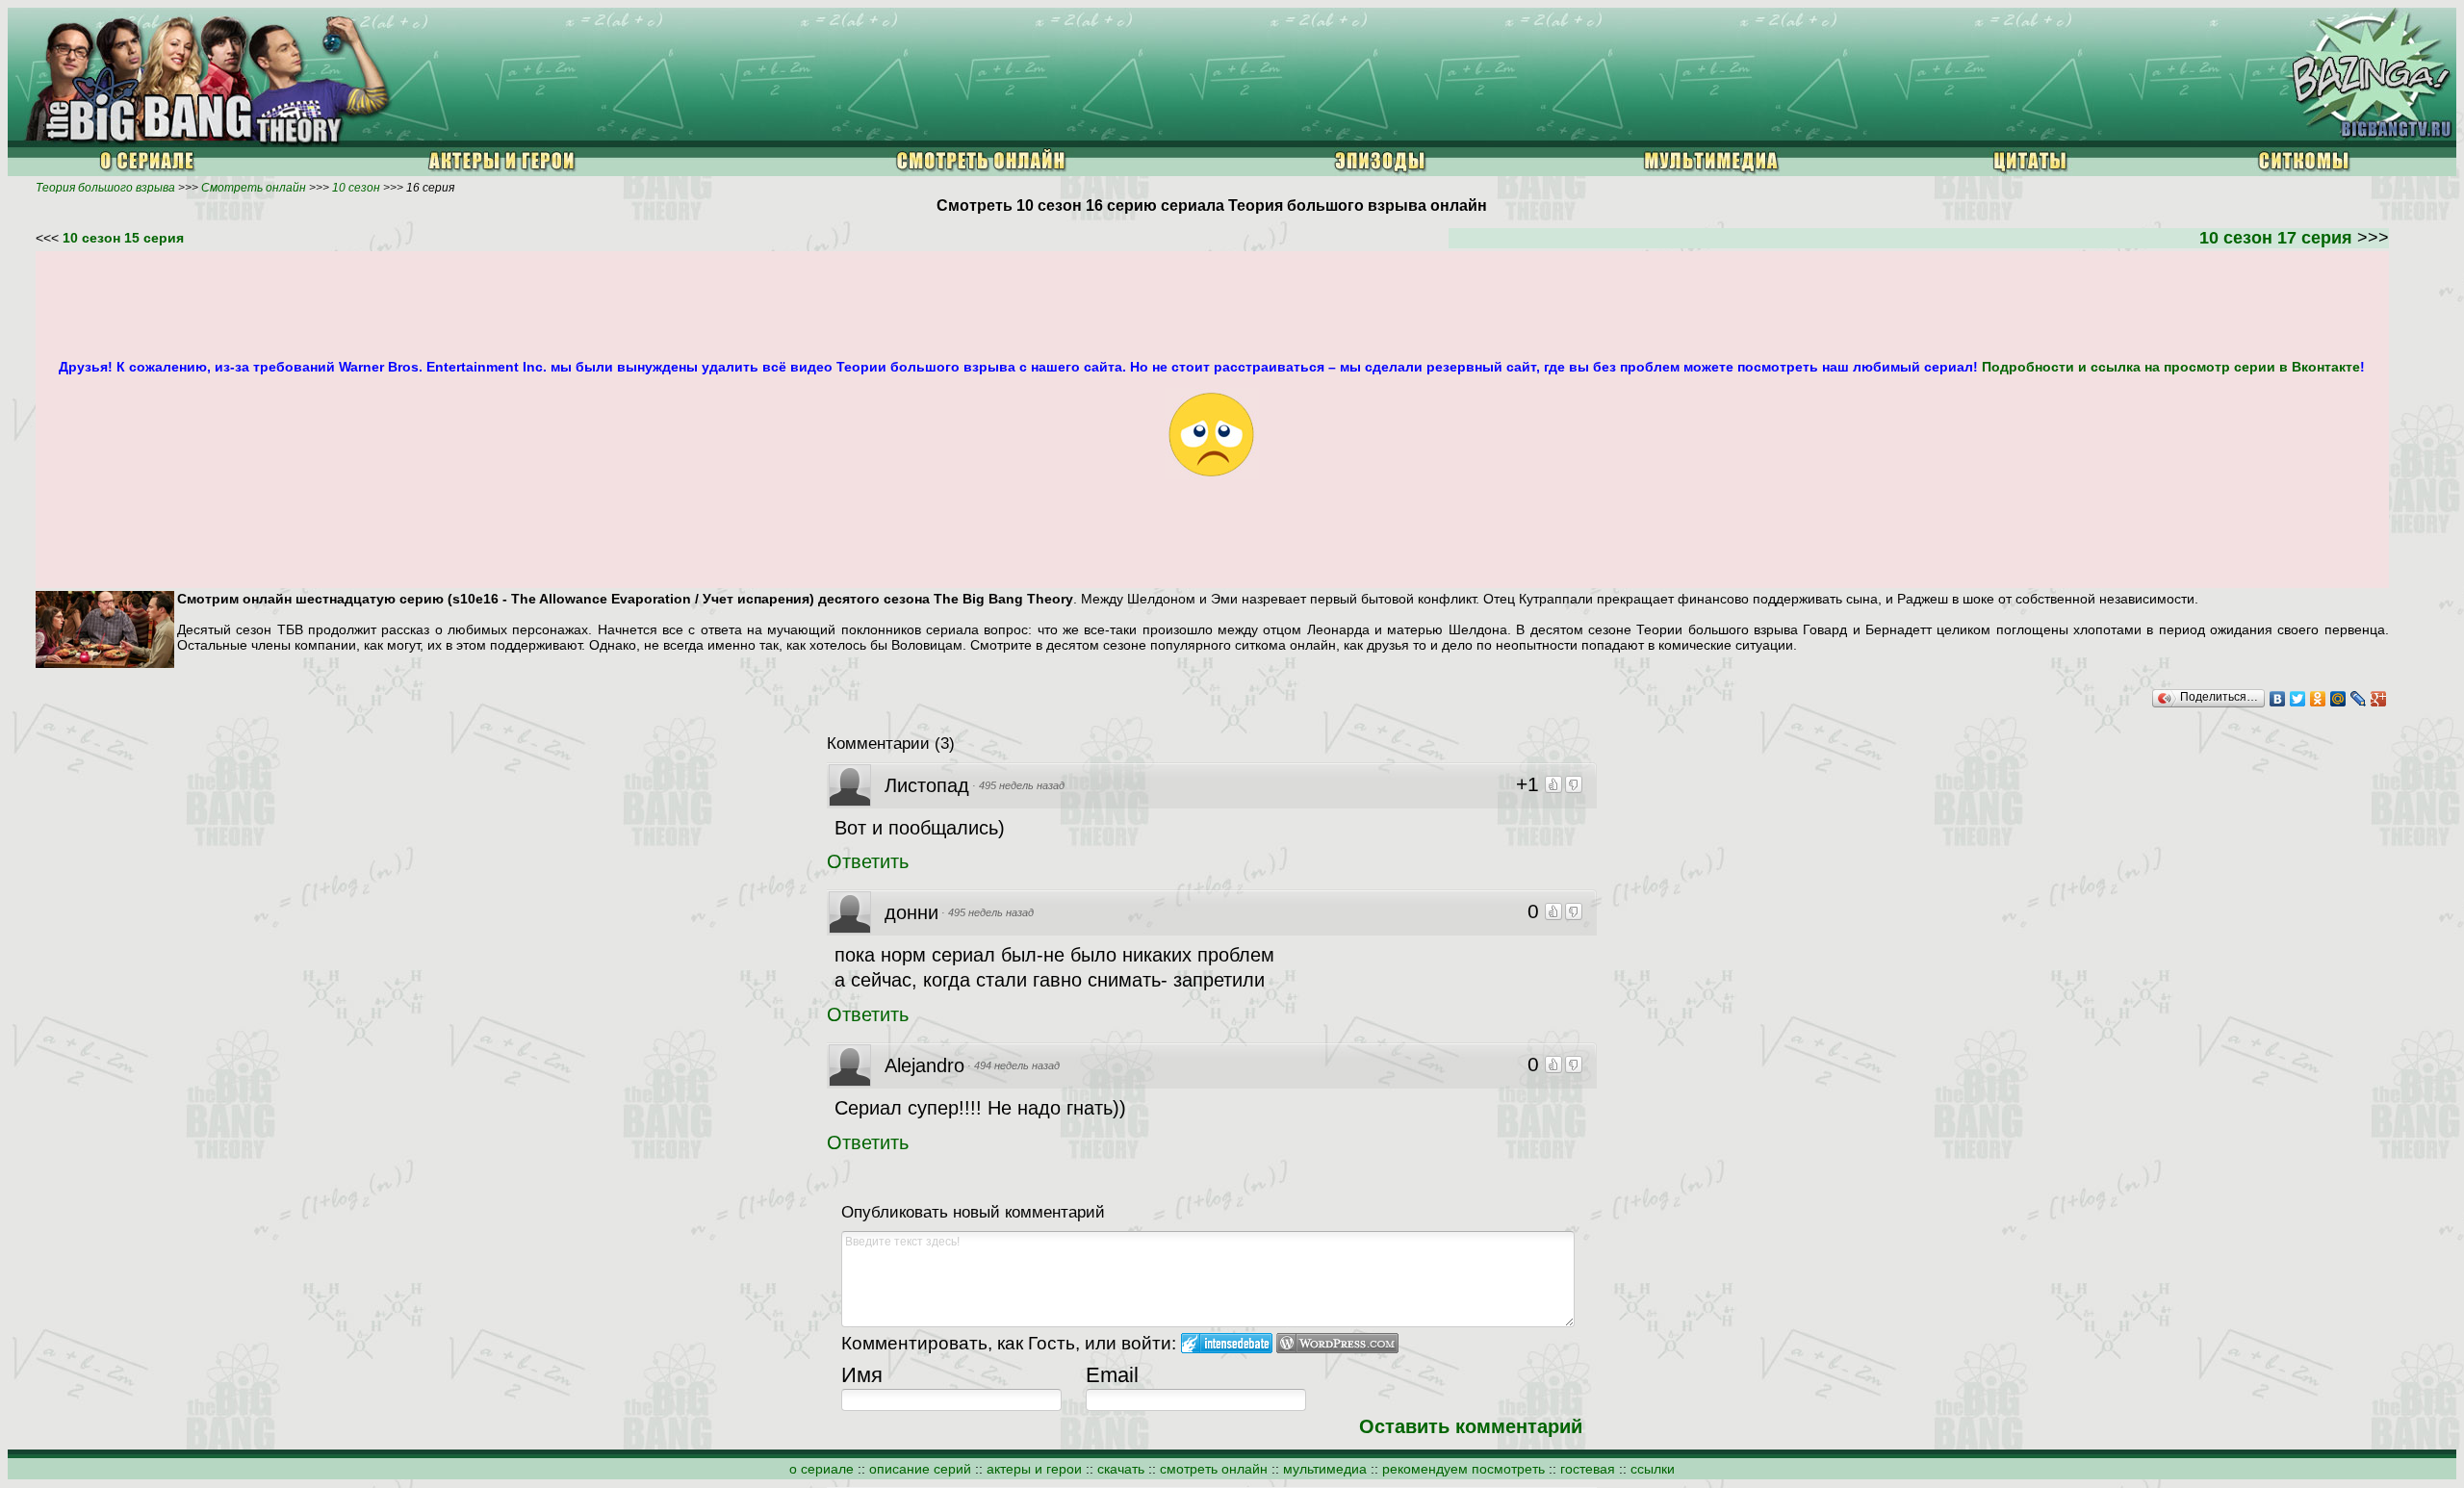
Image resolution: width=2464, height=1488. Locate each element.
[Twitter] (2298, 699)
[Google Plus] (2379, 699)
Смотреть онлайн (254, 188)
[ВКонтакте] (2278, 699)
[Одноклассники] (2318, 699)
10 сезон (356, 188)
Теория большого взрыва (105, 188)
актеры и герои (1034, 1469)
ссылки (1653, 1469)
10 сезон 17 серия (2278, 238)
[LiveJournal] (2359, 699)
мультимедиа (1325, 1469)
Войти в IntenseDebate (1227, 1343)
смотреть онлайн (1214, 1469)
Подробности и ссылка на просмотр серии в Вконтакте (2171, 367)
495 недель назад (1022, 785)
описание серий (920, 1469)
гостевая (1588, 1469)
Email (1112, 1375)
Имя (862, 1375)
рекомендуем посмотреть (1463, 1469)
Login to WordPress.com (1337, 1343)
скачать (1121, 1469)
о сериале (821, 1469)
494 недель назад (1017, 1065)
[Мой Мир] (2338, 699)
